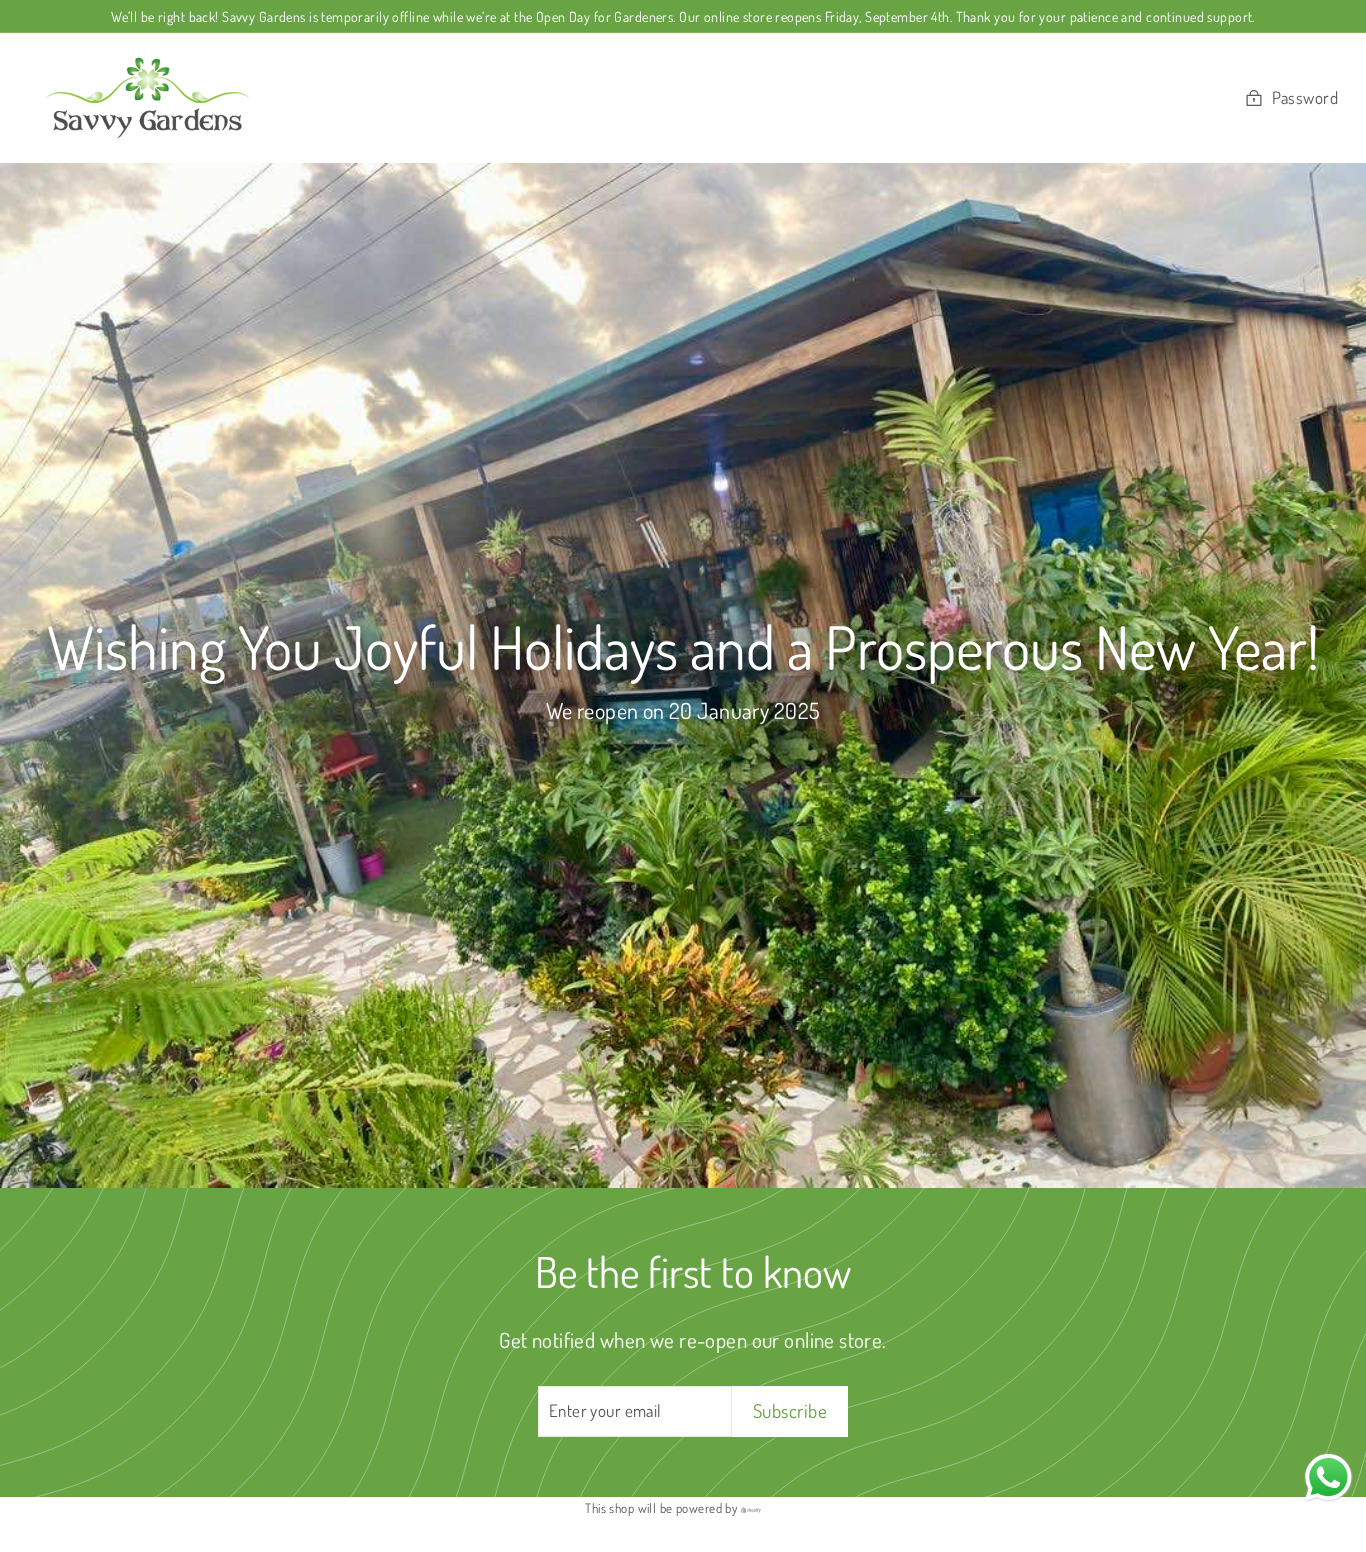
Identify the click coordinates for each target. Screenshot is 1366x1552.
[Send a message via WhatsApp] (1328, 1477)
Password (1305, 97)
